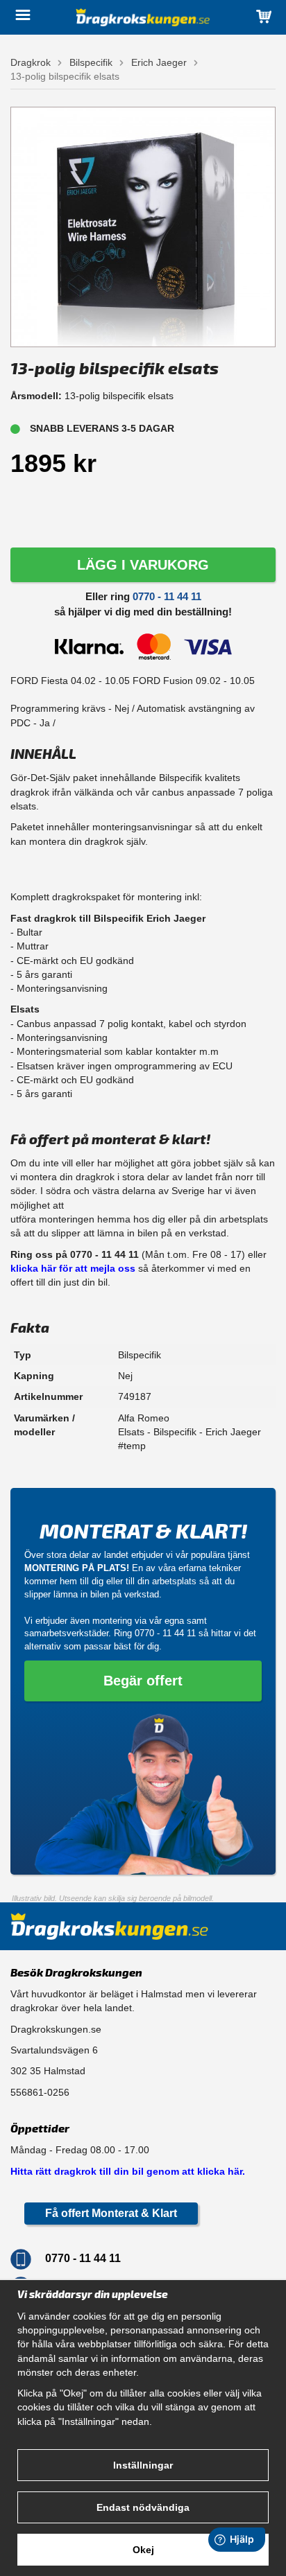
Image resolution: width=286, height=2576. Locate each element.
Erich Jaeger (159, 62)
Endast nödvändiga (143, 2507)
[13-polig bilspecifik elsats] (143, 226)
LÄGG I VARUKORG (143, 565)
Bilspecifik (91, 62)
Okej (143, 2550)
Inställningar (143, 2465)
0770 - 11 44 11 (167, 596)
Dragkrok (31, 62)
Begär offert (143, 1681)
